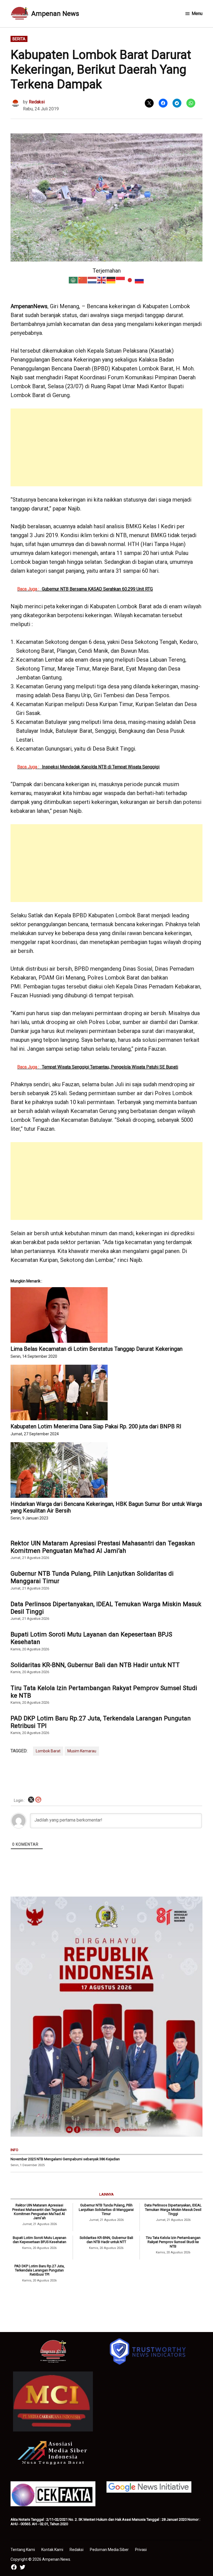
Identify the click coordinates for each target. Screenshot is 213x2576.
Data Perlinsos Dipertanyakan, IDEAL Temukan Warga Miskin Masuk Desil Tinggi (106, 1608)
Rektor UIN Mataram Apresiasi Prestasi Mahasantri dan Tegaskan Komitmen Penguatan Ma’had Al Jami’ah (103, 1547)
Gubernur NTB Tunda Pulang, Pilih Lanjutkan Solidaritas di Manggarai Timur (92, 1577)
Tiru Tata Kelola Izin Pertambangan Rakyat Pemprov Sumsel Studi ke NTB (104, 1692)
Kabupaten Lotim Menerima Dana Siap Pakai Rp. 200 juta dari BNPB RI (96, 1426)
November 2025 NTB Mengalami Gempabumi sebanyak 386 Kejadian (65, 2159)
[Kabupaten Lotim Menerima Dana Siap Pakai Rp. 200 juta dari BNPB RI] (106, 1392)
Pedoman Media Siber (109, 2550)
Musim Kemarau (82, 1751)
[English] (102, 280)
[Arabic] (73, 280)
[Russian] (140, 280)
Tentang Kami (23, 2550)
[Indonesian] (121, 280)
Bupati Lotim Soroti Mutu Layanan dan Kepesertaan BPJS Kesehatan (91, 1638)
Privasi (141, 2550)
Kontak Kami (52, 2550)
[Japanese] (130, 280)
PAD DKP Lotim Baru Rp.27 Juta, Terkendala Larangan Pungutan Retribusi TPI (101, 1722)
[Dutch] (92, 280)
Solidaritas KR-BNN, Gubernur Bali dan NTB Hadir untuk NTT (95, 1665)
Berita (19, 39)
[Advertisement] (107, 447)
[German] (111, 280)
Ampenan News (55, 14)
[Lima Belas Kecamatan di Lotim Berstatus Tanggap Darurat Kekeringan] (106, 1315)
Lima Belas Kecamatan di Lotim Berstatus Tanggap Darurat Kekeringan (97, 1349)
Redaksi (37, 102)
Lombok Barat (48, 1751)
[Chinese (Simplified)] (83, 280)
